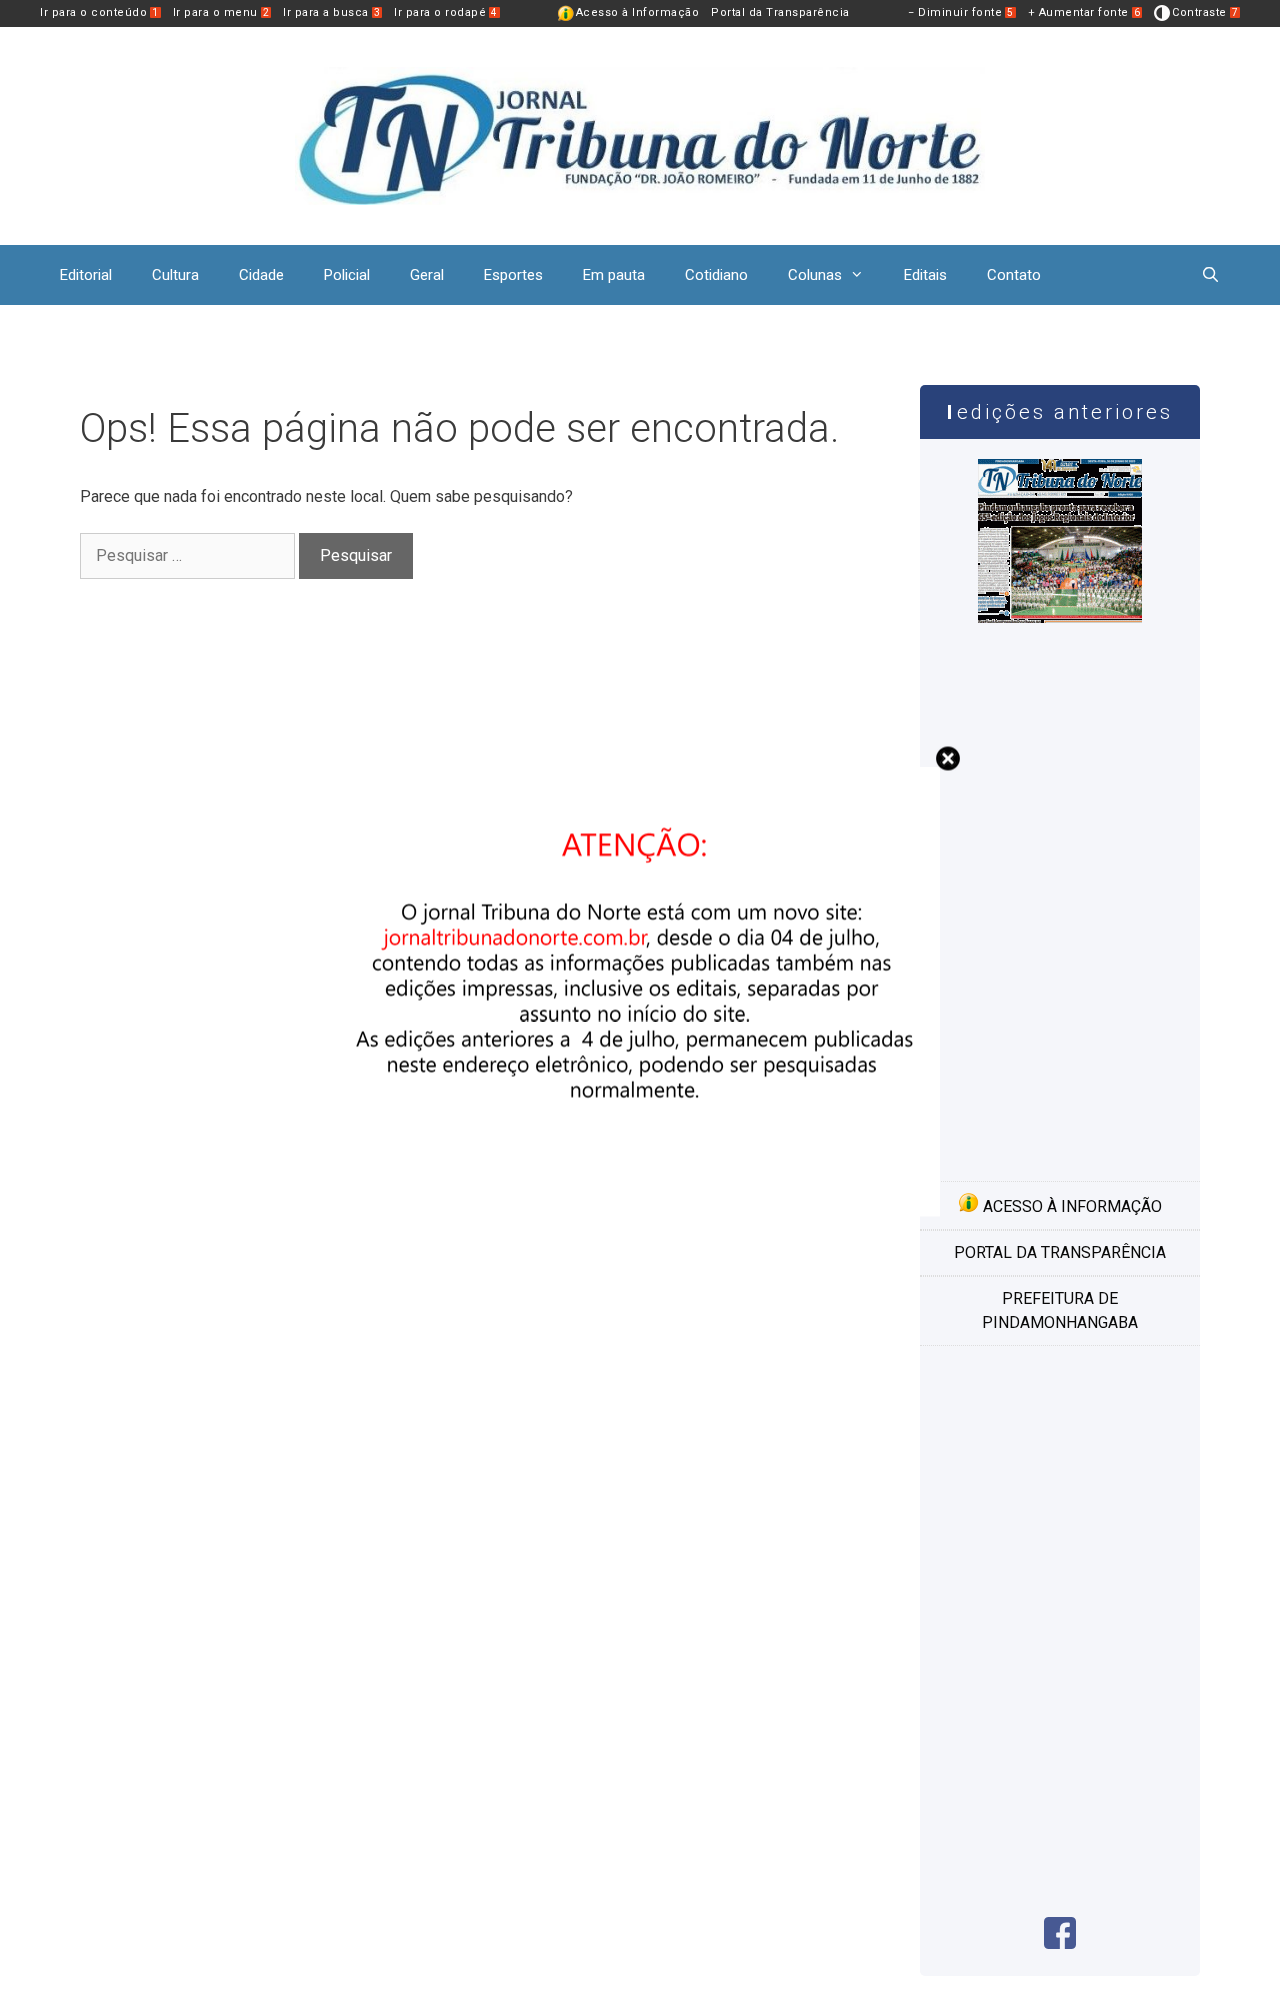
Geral (427, 275)
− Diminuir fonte (961, 12)
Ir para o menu (221, 12)
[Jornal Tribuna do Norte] (640, 134)
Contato (1014, 275)
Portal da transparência (1060, 1252)
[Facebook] (1060, 1943)
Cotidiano (716, 275)
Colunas (815, 275)
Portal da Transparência (780, 12)
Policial (347, 275)
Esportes (513, 275)
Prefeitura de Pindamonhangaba (1060, 1310)
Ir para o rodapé (446, 12)
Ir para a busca (331, 12)
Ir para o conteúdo (99, 12)
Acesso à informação (1070, 1206)
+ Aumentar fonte (1084, 12)
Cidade (261, 275)
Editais (925, 275)
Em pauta (614, 275)
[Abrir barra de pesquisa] (1210, 275)
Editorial (86, 275)
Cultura (175, 275)
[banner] (640, 1210)
